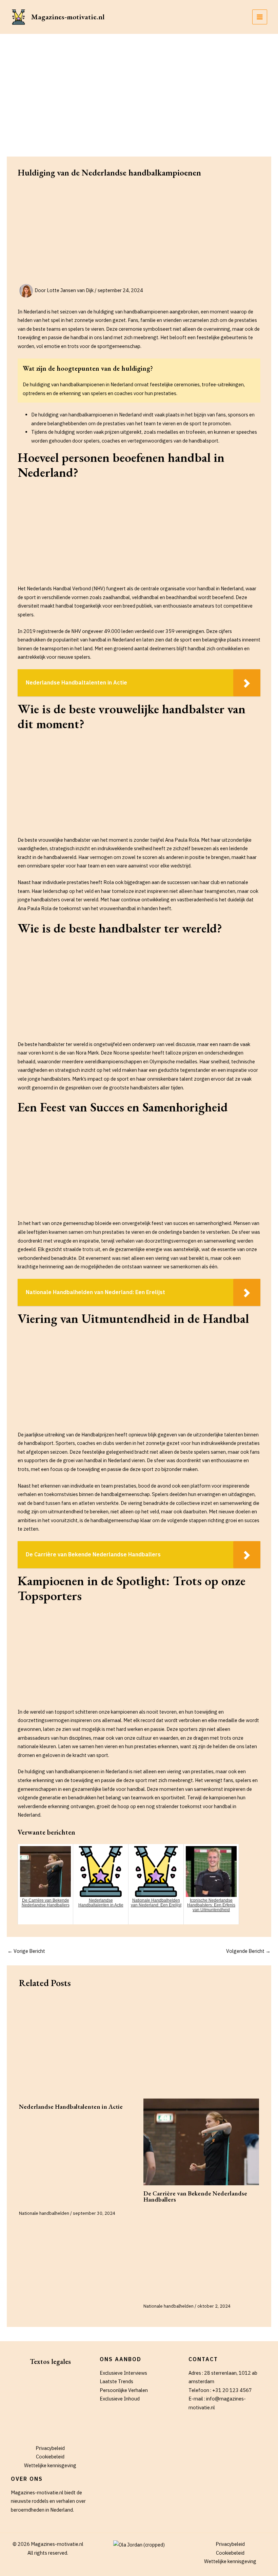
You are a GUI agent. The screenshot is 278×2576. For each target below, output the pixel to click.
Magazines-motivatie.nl (68, 17)
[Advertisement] (139, 85)
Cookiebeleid (50, 2457)
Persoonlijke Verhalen (124, 2390)
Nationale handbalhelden (44, 2213)
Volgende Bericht (248, 1951)
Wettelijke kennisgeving (50, 2465)
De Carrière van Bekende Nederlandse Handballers (195, 2196)
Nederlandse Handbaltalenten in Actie (71, 2107)
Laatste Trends (116, 2381)
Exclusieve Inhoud (120, 2399)
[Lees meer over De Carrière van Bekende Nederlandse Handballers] (201, 2142)
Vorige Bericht (26, 1951)
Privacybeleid (50, 2448)
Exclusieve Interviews (123, 2373)
